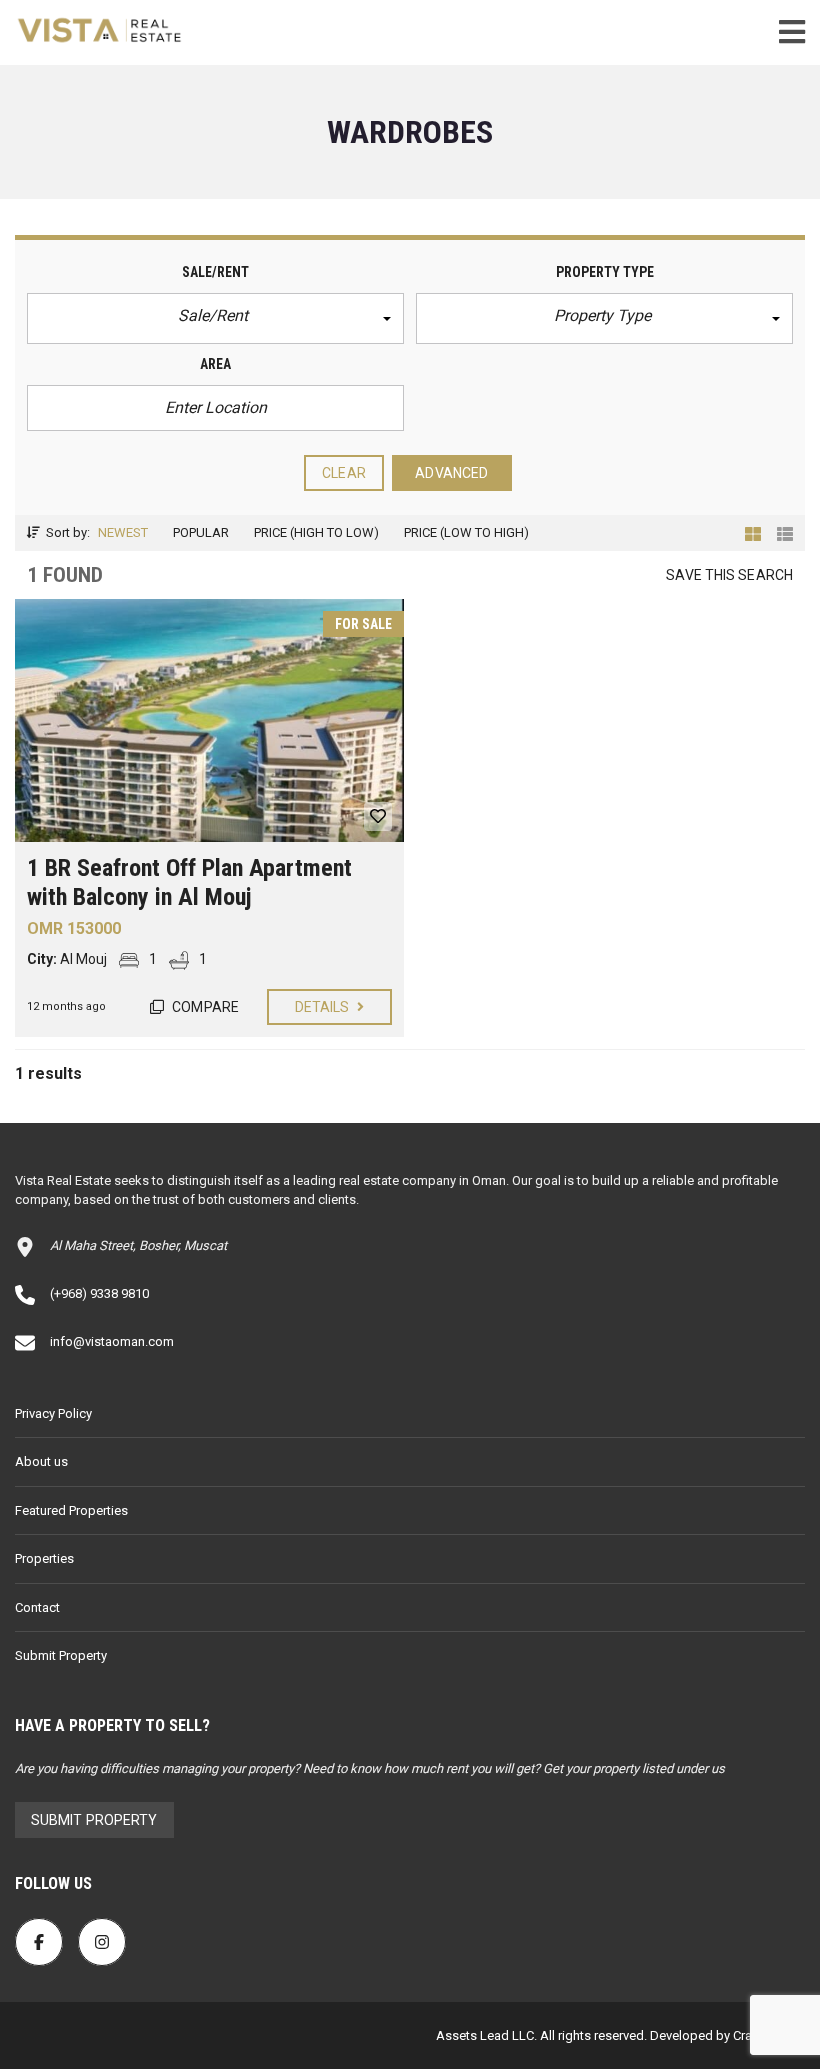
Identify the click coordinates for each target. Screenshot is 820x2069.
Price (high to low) (316, 532)
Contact (37, 1607)
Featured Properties (71, 1510)
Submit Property (61, 1655)
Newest (123, 532)
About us (41, 1461)
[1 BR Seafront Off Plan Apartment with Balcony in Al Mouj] (209, 720)
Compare (204, 1007)
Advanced (451, 473)
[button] (215, 318)
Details (324, 1007)
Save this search (729, 575)
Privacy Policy (53, 1413)
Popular (201, 532)
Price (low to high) (466, 532)
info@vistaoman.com (112, 1341)
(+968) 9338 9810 (99, 1293)
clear (344, 473)
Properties (44, 1558)
